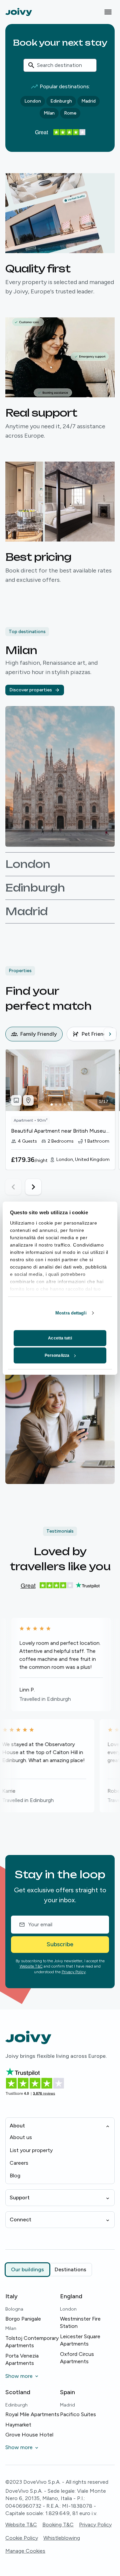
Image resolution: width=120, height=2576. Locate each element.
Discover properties (31, 690)
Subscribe (60, 1944)
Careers (19, 2163)
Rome (70, 113)
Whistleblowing (62, 2538)
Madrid (88, 101)
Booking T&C (58, 2525)
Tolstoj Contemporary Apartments (32, 2342)
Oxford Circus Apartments (77, 2358)
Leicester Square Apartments (80, 2340)
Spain (67, 2392)
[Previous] (11, 1034)
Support (20, 2198)
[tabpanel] (63, 1122)
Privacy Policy (74, 1972)
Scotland (18, 2392)
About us (21, 2137)
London (33, 101)
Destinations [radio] (70, 2269)
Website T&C (31, 1966)
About (17, 2126)
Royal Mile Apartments (32, 2414)
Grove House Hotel (29, 2435)
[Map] (28, 1100)
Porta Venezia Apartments (22, 2359)
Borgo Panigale (23, 2319)
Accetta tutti (60, 1338)
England (71, 2296)
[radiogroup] (49, 2270)
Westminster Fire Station (80, 2322)
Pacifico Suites (78, 2414)
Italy (11, 2296)
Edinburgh (61, 101)
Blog (15, 2176)
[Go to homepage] (19, 12)
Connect (20, 2219)
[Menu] (108, 12)
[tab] (34, 1034)
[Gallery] (16, 1100)
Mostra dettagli (71, 1313)
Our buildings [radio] (27, 2269)
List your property (31, 2150)
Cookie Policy (22, 2538)
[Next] (110, 1034)
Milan (49, 113)
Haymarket (18, 2425)
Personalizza (57, 1355)
